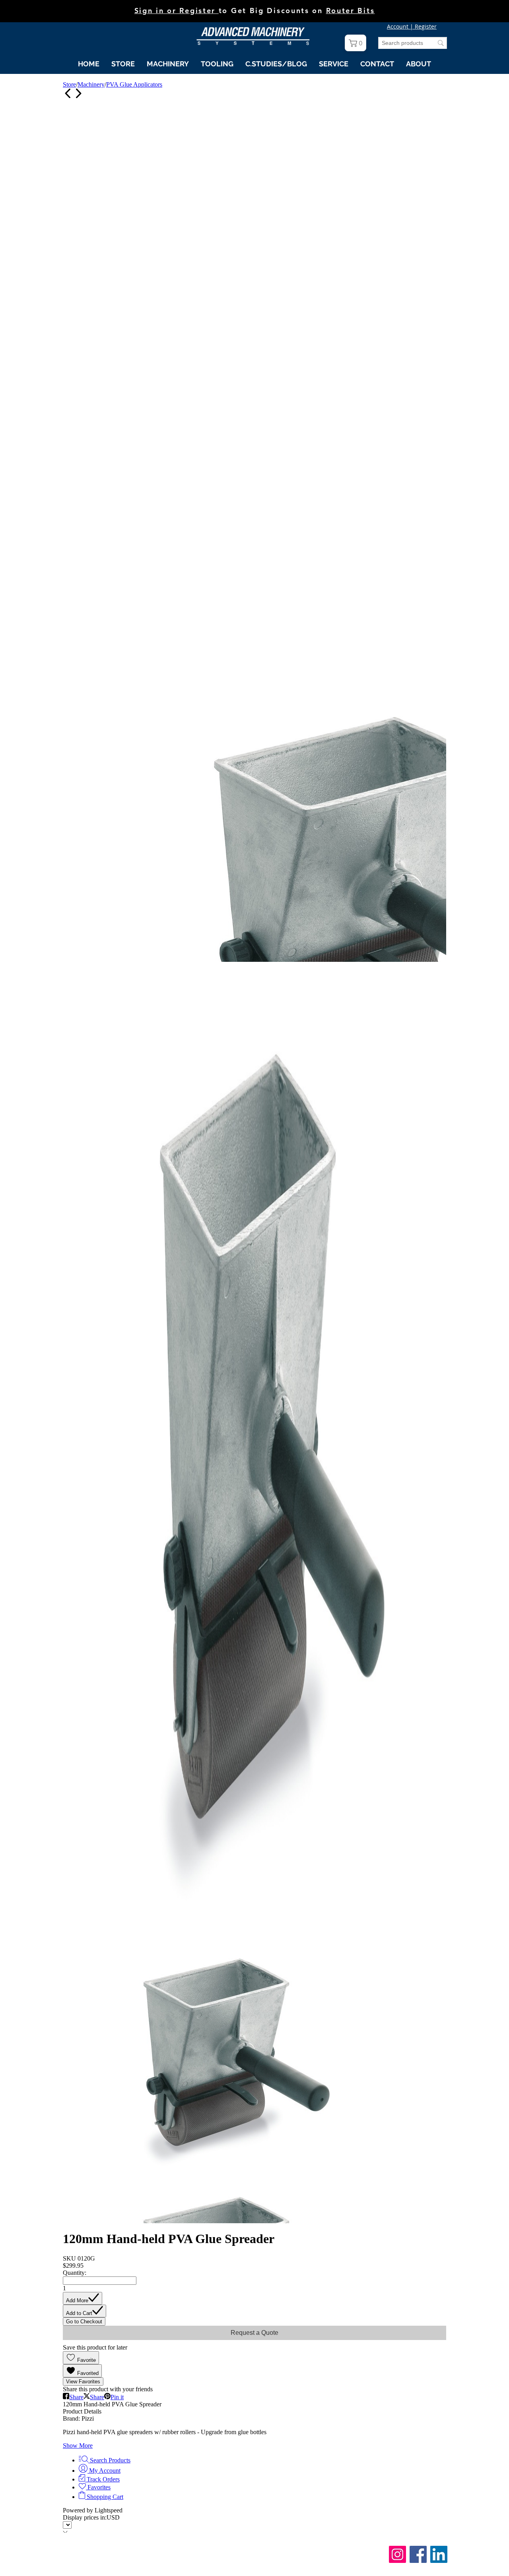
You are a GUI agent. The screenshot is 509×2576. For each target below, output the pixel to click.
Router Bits (351, 11)
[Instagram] (397, 2554)
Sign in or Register (177, 11)
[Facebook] (418, 2554)
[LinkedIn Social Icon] (439, 2554)
